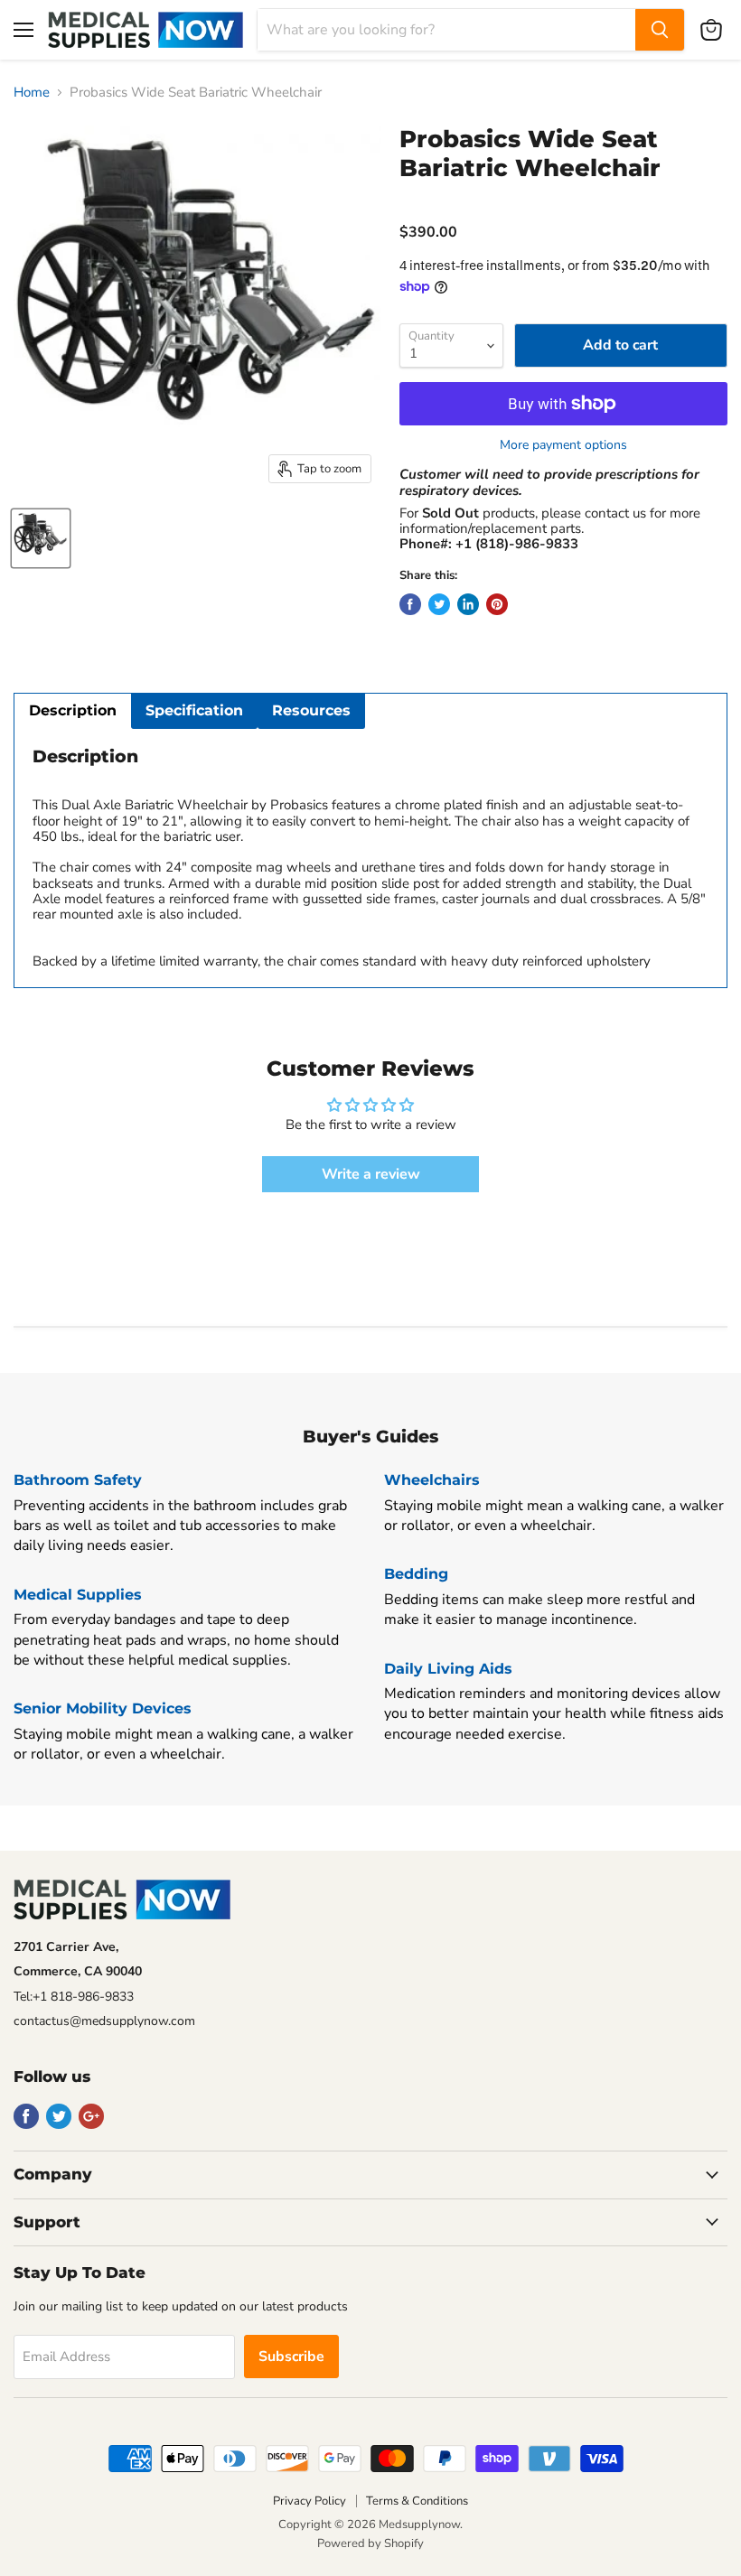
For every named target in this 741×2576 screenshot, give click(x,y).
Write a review (371, 1174)
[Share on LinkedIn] (468, 604)
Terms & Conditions (417, 2501)
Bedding (416, 1574)
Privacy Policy (310, 2501)
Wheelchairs (432, 1480)
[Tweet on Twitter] (439, 604)
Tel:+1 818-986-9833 (74, 1997)
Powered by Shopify (370, 2543)
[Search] (660, 30)
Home (32, 93)
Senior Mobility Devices (103, 1708)
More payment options (563, 445)
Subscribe (291, 2357)
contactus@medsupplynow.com (104, 2021)
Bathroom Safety (78, 1480)
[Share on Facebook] (410, 604)
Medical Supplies (78, 1595)
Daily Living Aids (448, 1669)
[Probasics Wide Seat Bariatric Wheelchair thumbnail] (41, 538)
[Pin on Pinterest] (497, 604)
